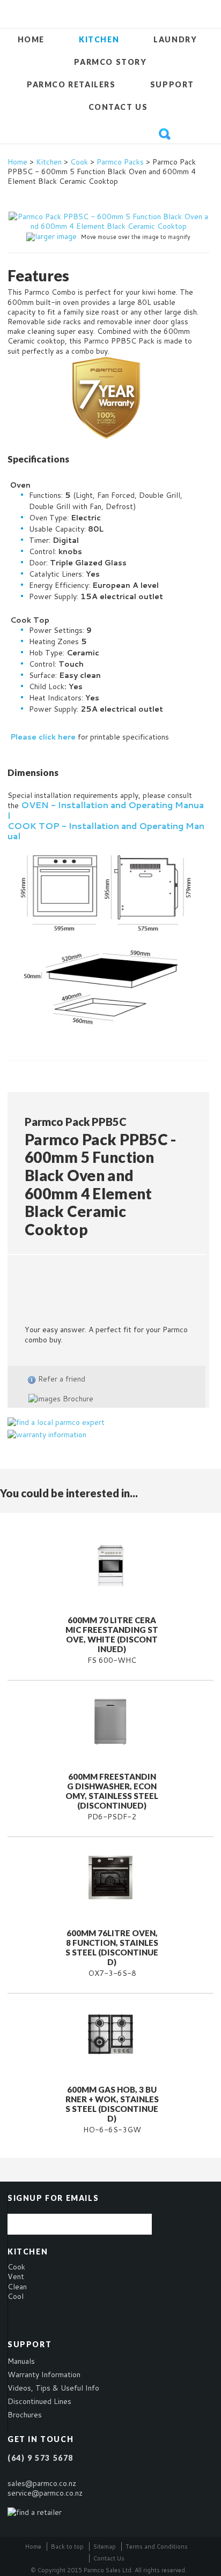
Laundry (175, 39)
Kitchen (99, 39)
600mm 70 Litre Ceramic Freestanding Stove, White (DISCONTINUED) (112, 1634)
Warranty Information (44, 2375)
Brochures (25, 2415)
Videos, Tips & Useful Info (53, 2388)
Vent (16, 2276)
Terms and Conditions (157, 2547)
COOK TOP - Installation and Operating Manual (106, 831)
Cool (16, 2296)
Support (172, 84)
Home (31, 39)
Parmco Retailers (71, 84)
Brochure (77, 1399)
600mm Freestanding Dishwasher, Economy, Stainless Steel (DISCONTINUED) (112, 1791)
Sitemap (105, 2547)
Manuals (21, 2361)
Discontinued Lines (39, 2401)
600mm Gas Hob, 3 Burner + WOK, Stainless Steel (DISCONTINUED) (112, 2104)
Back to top (67, 2547)
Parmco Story (110, 62)
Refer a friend (62, 1379)
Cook (79, 162)
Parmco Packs (120, 162)
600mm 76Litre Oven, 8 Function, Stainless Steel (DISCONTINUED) (112, 1947)
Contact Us (118, 107)
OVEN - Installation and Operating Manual (106, 810)
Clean (17, 2287)
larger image (56, 236)
